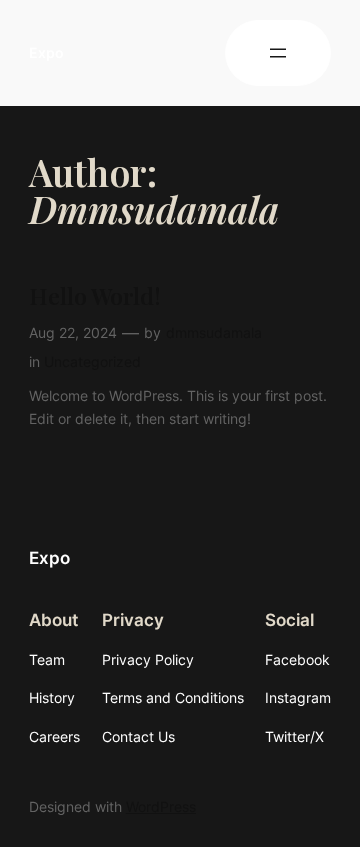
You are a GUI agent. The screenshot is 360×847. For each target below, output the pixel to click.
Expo (46, 52)
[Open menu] (278, 53)
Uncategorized (92, 361)
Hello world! (95, 296)
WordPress (161, 806)
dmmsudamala (214, 332)
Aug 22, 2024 (73, 332)
